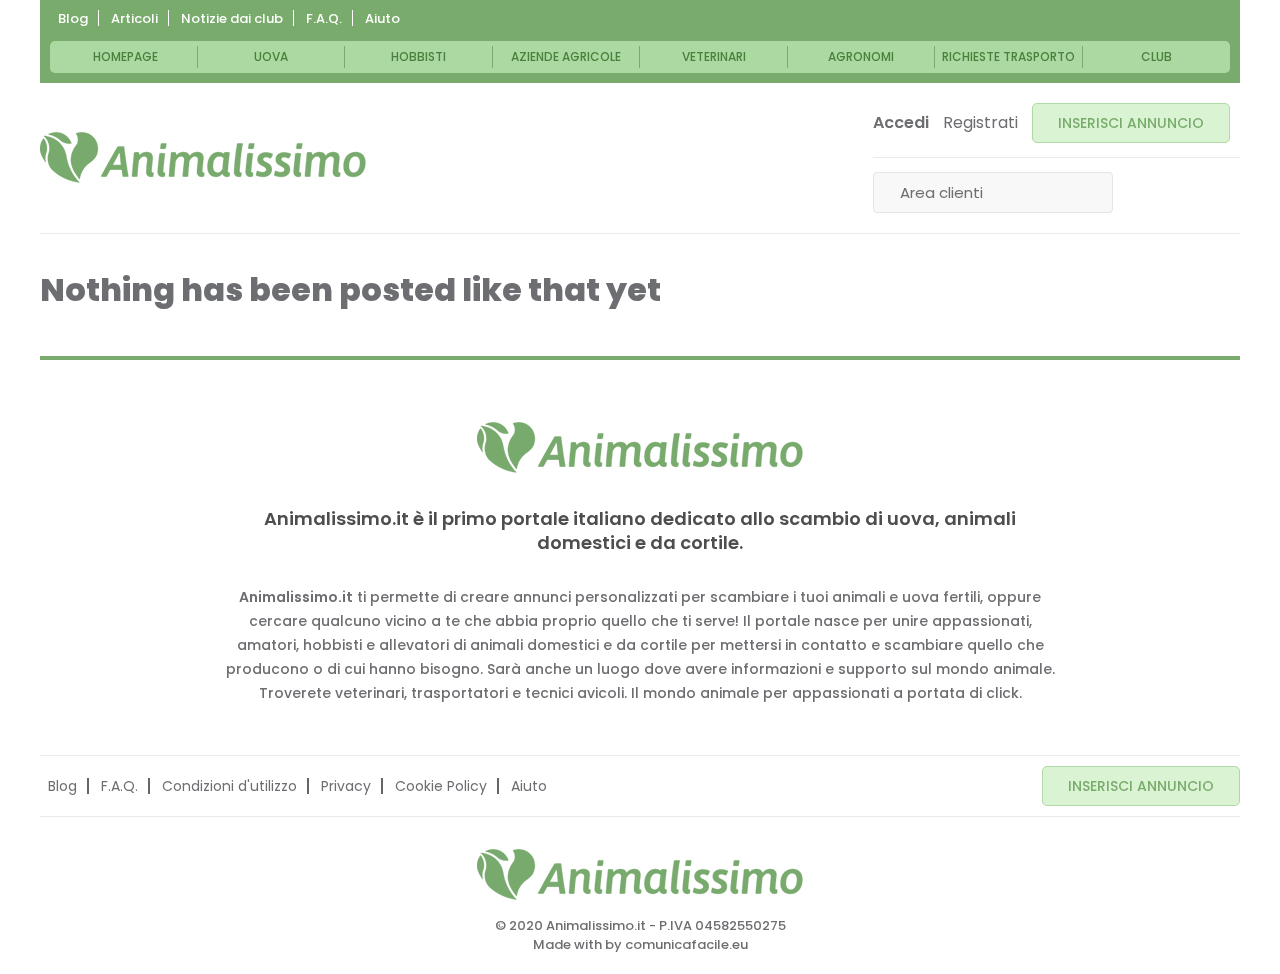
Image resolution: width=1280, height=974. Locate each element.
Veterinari (714, 56)
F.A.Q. (324, 18)
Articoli (134, 18)
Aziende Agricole (566, 56)
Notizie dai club (232, 18)
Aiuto (382, 18)
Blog (73, 18)
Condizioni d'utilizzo (229, 786)
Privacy (346, 786)
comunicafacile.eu (686, 944)
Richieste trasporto (1008, 56)
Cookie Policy (441, 786)
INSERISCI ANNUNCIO (1131, 123)
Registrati (980, 123)
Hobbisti (418, 56)
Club (1156, 56)
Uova (271, 56)
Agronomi (861, 56)
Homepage (125, 56)
